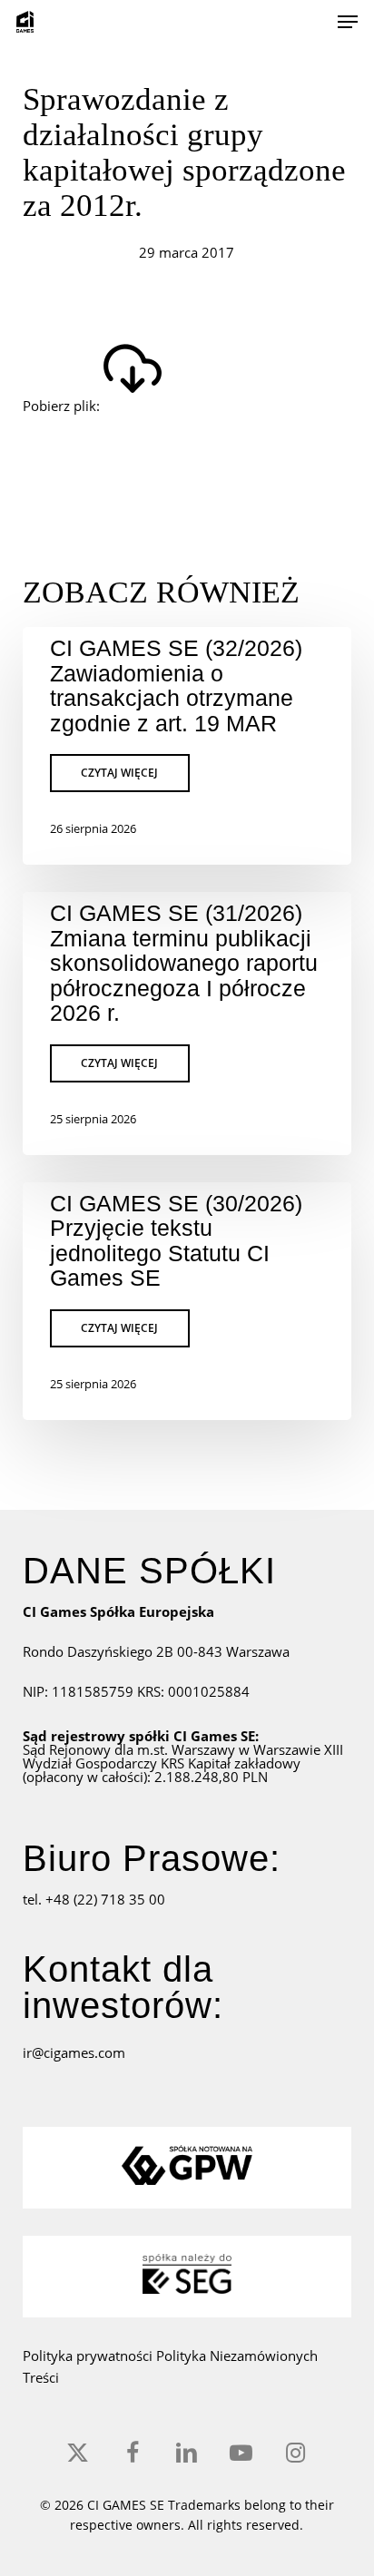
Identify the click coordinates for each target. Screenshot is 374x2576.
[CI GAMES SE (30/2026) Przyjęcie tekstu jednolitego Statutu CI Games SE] (187, 1301)
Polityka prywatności (89, 2356)
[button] (348, 22)
